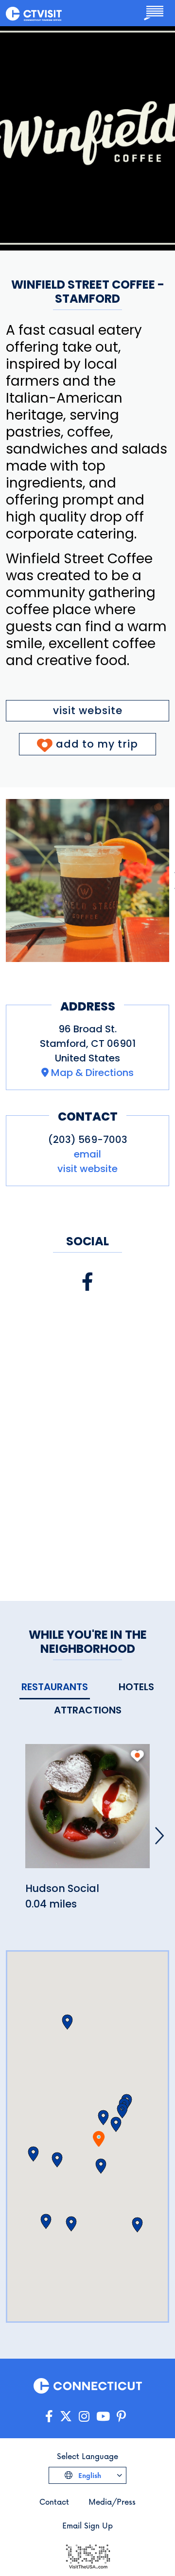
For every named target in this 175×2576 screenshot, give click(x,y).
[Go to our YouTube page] (103, 2417)
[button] (103, 2118)
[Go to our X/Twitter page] (66, 2417)
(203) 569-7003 (88, 1140)
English (89, 2475)
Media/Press (112, 2502)
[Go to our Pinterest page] (121, 2417)
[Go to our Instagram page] (84, 2417)
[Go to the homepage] (34, 13)
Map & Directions (92, 1073)
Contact (54, 2502)
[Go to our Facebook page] (49, 2417)
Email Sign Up (87, 2525)
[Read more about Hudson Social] (87, 1812)
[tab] (55, 1687)
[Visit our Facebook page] (87, 1282)
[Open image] (87, 880)
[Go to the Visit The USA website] (87, 2555)
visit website (88, 710)
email (87, 1154)
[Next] (159, 1836)
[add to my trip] (137, 1756)
